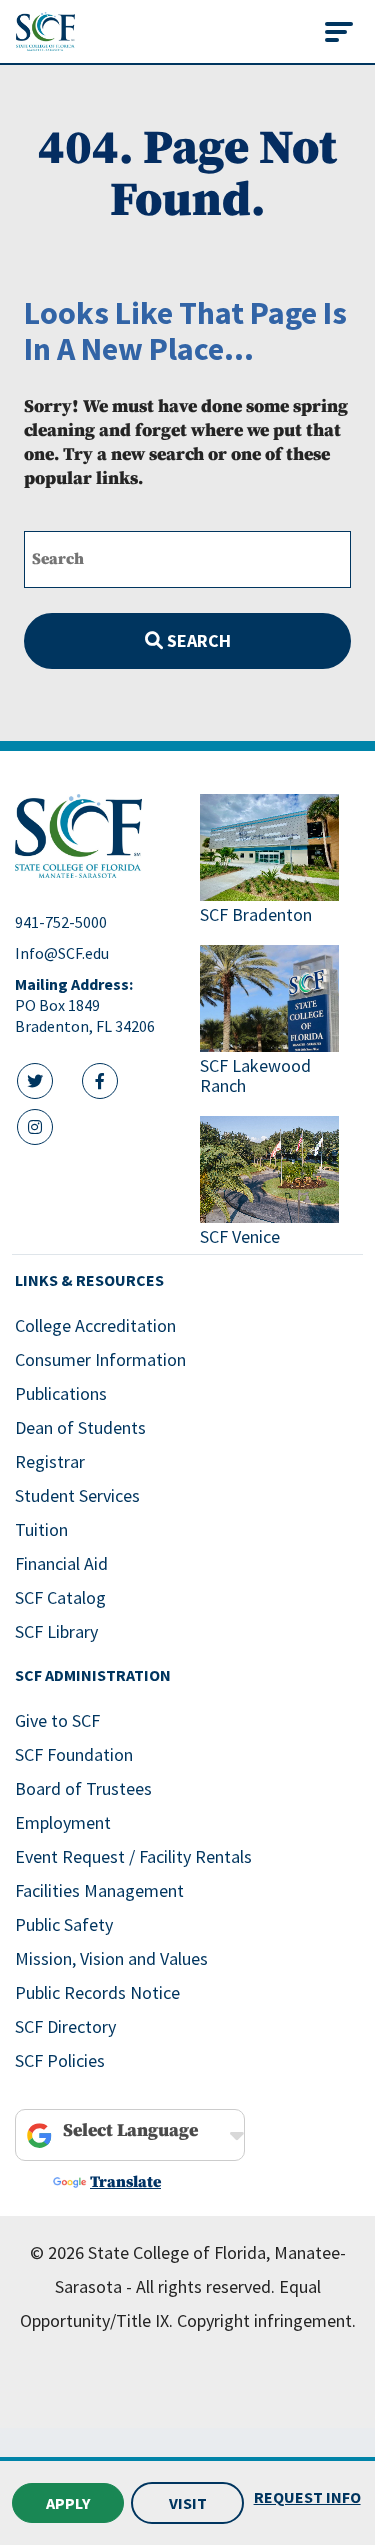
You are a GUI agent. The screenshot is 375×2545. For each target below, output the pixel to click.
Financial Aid (61, 1563)
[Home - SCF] (95, 836)
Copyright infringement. (266, 2320)
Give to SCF (57, 1720)
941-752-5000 (61, 922)
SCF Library (56, 1631)
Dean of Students (80, 1427)
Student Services (77, 1495)
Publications (61, 1393)
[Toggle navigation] (339, 32)
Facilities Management (99, 1890)
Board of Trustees (83, 1788)
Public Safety (64, 1924)
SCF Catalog (60, 1597)
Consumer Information (100, 1359)
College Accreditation (95, 1325)
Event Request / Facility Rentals (133, 1856)
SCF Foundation (74, 1754)
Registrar (50, 1461)
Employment (63, 1822)
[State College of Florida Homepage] (45, 31)
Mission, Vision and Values (111, 1958)
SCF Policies (60, 2060)
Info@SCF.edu (62, 953)
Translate (125, 2182)
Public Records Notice (97, 1992)
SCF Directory (65, 2026)
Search (197, 640)
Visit (188, 2503)
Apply (68, 2503)
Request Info (307, 2497)
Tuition (41, 1529)
